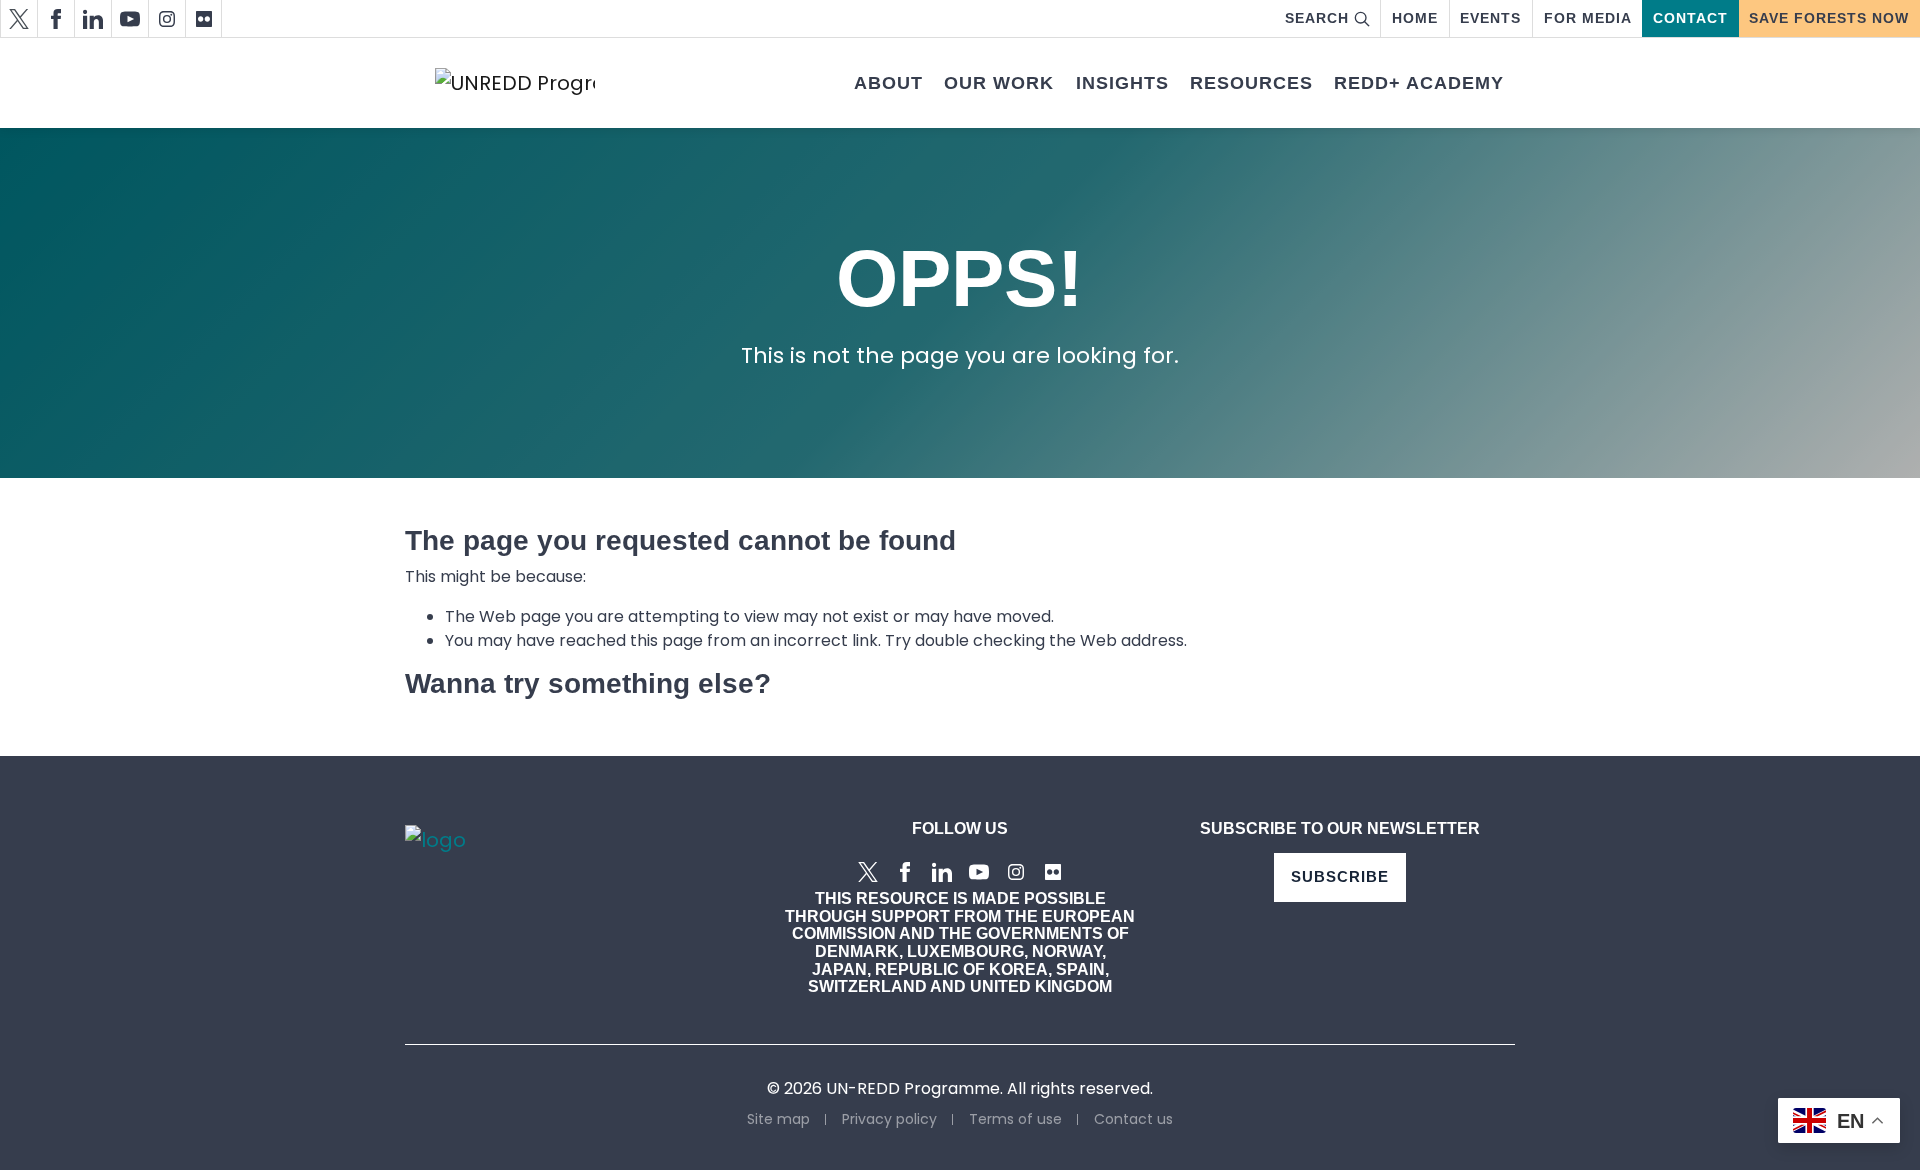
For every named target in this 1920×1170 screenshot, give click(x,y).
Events (1490, 18)
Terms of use (1015, 1119)
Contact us (1133, 1119)
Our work (999, 83)
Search (1317, 18)
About (888, 83)
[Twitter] (18, 18)
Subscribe (1340, 876)
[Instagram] (166, 18)
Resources (1251, 83)
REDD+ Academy (1419, 83)
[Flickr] (203, 18)
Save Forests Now (1829, 18)
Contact (1690, 18)
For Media (1588, 18)
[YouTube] (129, 18)
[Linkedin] (92, 18)
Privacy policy (889, 1119)
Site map (778, 1119)
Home (1415, 18)
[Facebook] (55, 18)
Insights (1122, 83)
